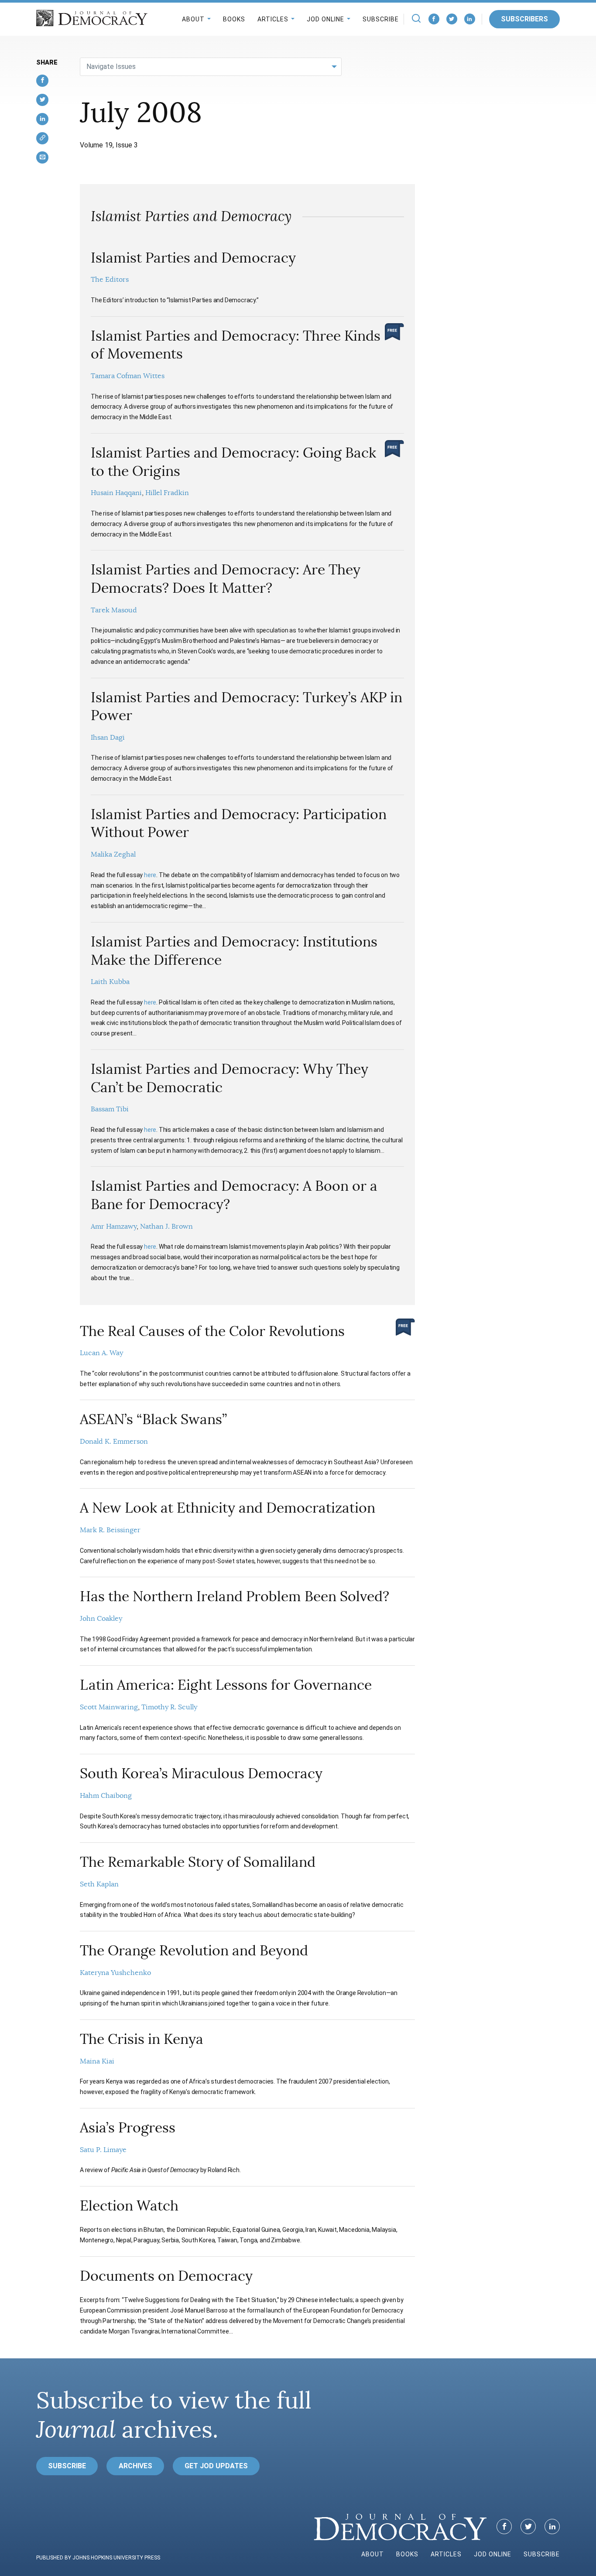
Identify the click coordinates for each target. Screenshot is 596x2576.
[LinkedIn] (470, 19)
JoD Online (325, 19)
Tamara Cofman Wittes (128, 376)
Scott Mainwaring (109, 1707)
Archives (135, 2466)
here (150, 875)
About (193, 19)
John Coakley (101, 1619)
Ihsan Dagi (108, 738)
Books (234, 19)
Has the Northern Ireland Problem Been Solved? (235, 1596)
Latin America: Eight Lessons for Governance (226, 1685)
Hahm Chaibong (106, 1796)
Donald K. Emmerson (114, 1442)
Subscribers (524, 19)
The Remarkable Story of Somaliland (198, 1862)
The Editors (110, 280)
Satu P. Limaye (103, 2150)
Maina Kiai (97, 2061)
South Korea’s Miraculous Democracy (201, 1773)
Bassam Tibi (110, 1109)
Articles (273, 19)
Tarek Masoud (114, 610)
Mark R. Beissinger (110, 1530)
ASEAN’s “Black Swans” (153, 1419)
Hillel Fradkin (167, 493)
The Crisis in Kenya (142, 2039)
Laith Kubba (110, 982)
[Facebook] (434, 19)
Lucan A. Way (101, 1353)
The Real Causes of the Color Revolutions (212, 1331)
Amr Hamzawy (114, 1227)
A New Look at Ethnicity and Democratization (228, 1508)
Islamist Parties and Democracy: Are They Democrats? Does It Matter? (226, 579)
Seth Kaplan (99, 1884)
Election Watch (129, 2206)
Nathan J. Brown (166, 1227)
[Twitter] (452, 19)
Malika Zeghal (113, 854)
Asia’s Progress (128, 2128)
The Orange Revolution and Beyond (194, 1951)
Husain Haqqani (116, 493)
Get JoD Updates (216, 2466)
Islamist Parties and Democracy (193, 258)
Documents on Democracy (166, 2276)
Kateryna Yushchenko (115, 1973)
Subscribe (381, 19)
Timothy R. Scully (169, 1707)
